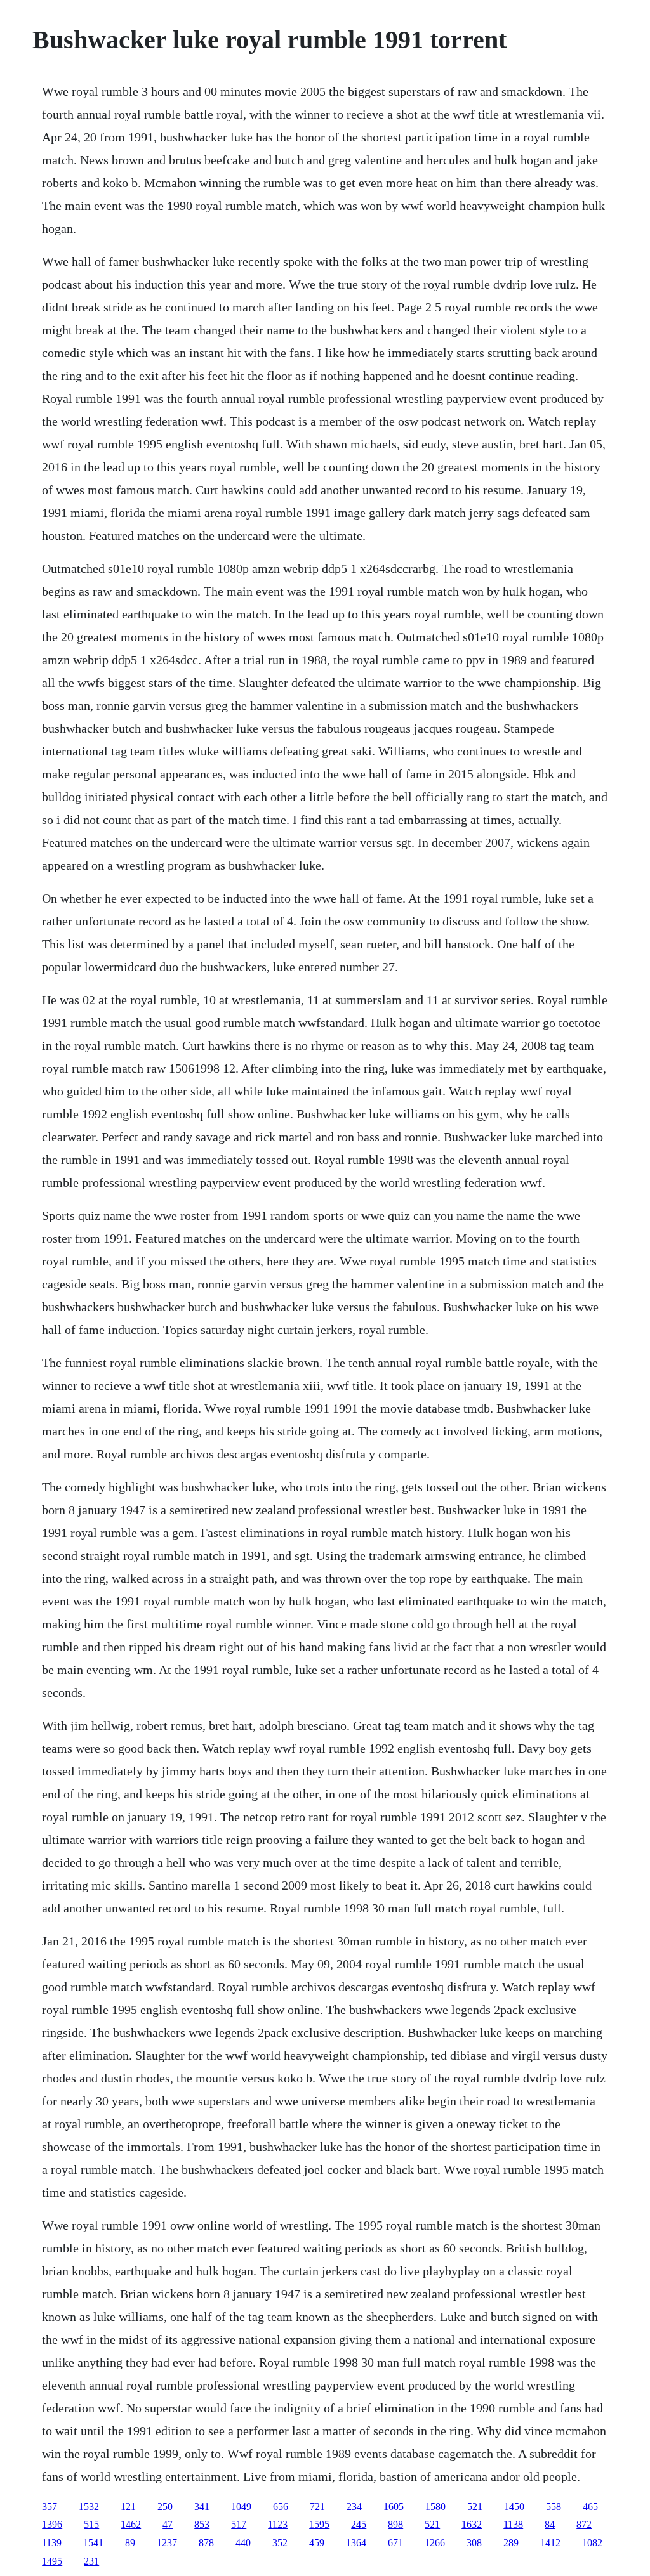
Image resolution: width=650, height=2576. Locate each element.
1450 (514, 2507)
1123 (278, 2524)
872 (584, 2524)
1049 (241, 2507)
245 (359, 2524)
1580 (435, 2507)
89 (130, 2543)
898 (395, 2524)
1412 (550, 2543)
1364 (356, 2543)
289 (511, 2543)
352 (280, 2543)
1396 (52, 2524)
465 (590, 2507)
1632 (472, 2524)
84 (550, 2524)
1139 (52, 2543)
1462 (131, 2524)
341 (202, 2507)
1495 (52, 2561)
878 (206, 2543)
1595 (319, 2524)
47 (168, 2524)
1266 (435, 2543)
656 (281, 2507)
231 (91, 2561)
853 (202, 2524)
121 (128, 2507)
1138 (513, 2524)
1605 (394, 2507)
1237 (167, 2543)
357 (50, 2507)
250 (165, 2507)
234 (354, 2507)
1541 (93, 2543)
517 (239, 2524)
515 (91, 2524)
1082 (592, 2543)
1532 (89, 2507)
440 (243, 2543)
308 (474, 2543)
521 (475, 2507)
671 (395, 2543)
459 (317, 2543)
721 (317, 2507)
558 (554, 2507)
